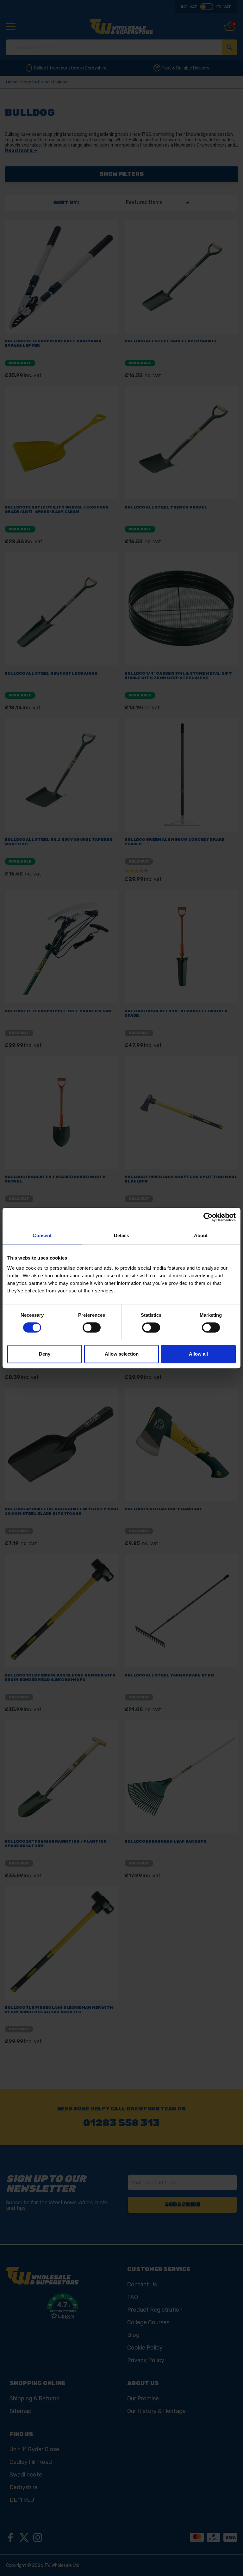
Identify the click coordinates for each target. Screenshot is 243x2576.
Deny (45, 1354)
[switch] (92, 1327)
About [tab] (201, 1235)
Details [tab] (122, 1235)
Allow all (198, 1354)
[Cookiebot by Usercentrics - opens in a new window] (208, 1217)
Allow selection (122, 1354)
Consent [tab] (42, 1235)
